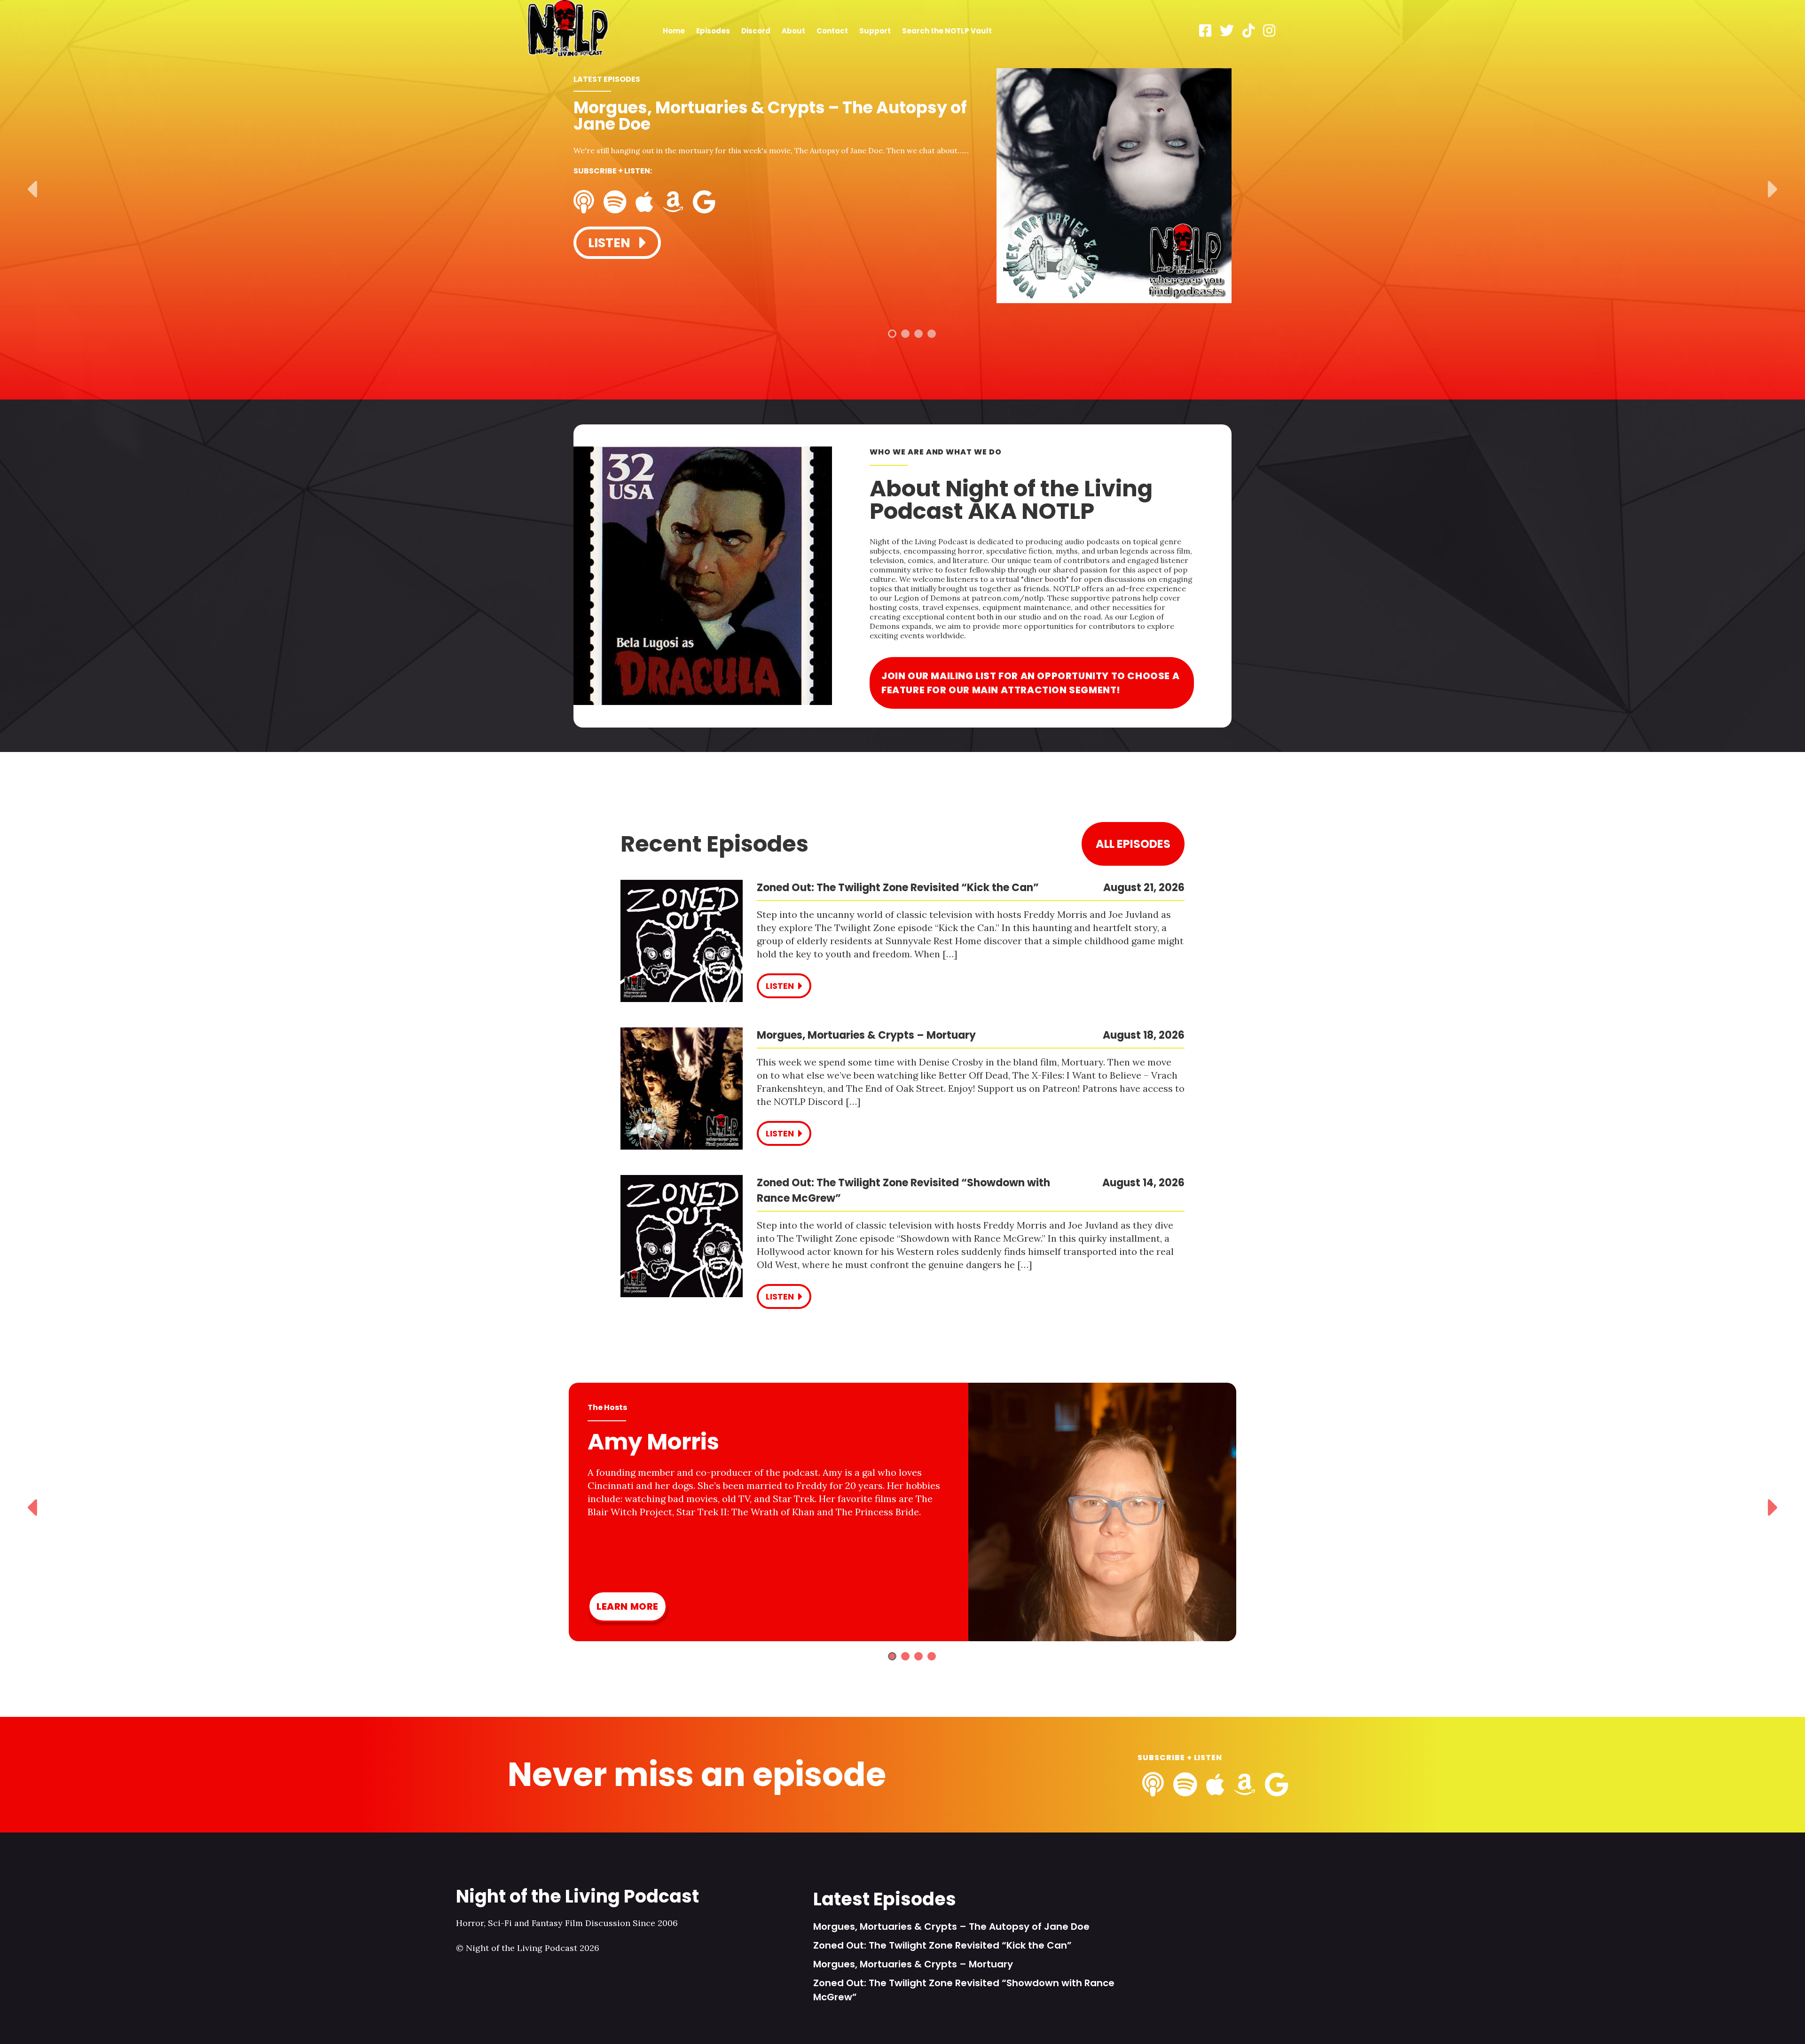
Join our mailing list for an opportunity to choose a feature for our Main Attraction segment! (1030, 683)
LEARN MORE (628, 1606)
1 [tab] (892, 334)
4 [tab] (932, 334)
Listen (611, 243)
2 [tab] (905, 334)
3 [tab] (918, 334)
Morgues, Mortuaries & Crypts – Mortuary (913, 1964)
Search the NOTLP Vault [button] (947, 31)
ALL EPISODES (1133, 844)
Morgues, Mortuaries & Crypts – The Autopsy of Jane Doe (951, 1927)
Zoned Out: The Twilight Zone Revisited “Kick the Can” (942, 1945)
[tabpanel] (902, 187)
